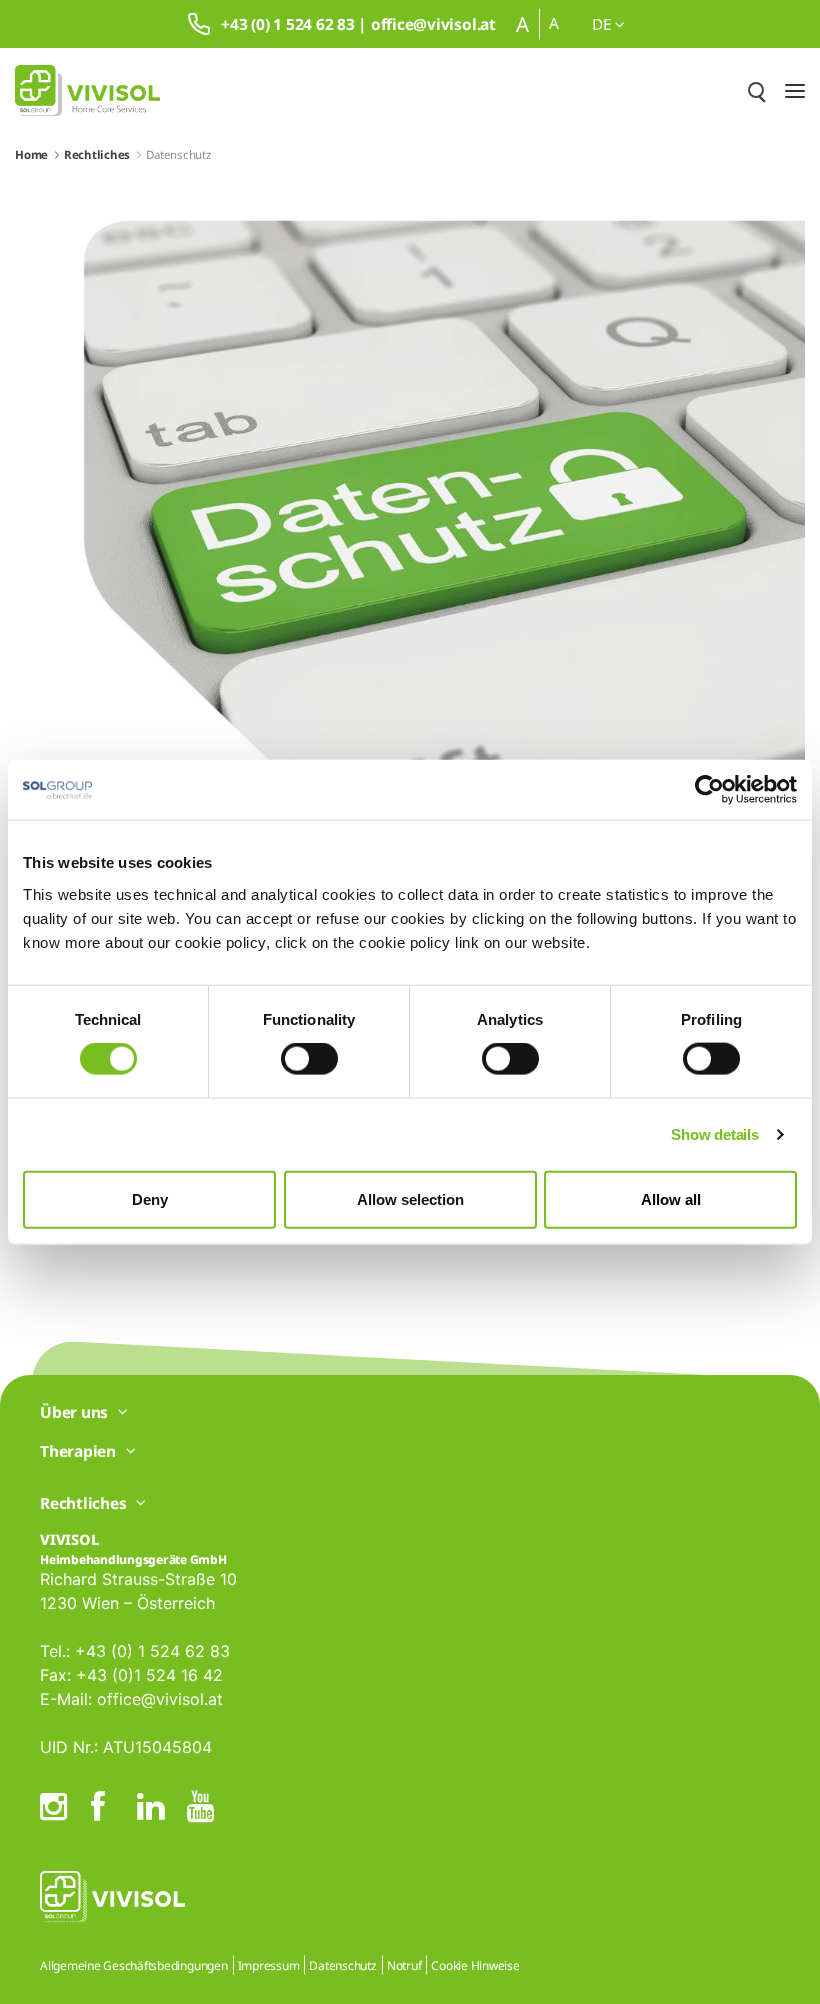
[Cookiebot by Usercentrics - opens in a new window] (709, 790)
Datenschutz (342, 1965)
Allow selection (410, 1198)
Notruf (404, 1965)
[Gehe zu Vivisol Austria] (87, 90)
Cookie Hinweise (475, 1965)
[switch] (309, 1059)
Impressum (269, 1965)
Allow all (671, 1198)
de (603, 24)
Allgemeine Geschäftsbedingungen (134, 1965)
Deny (150, 1198)
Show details (714, 1134)
